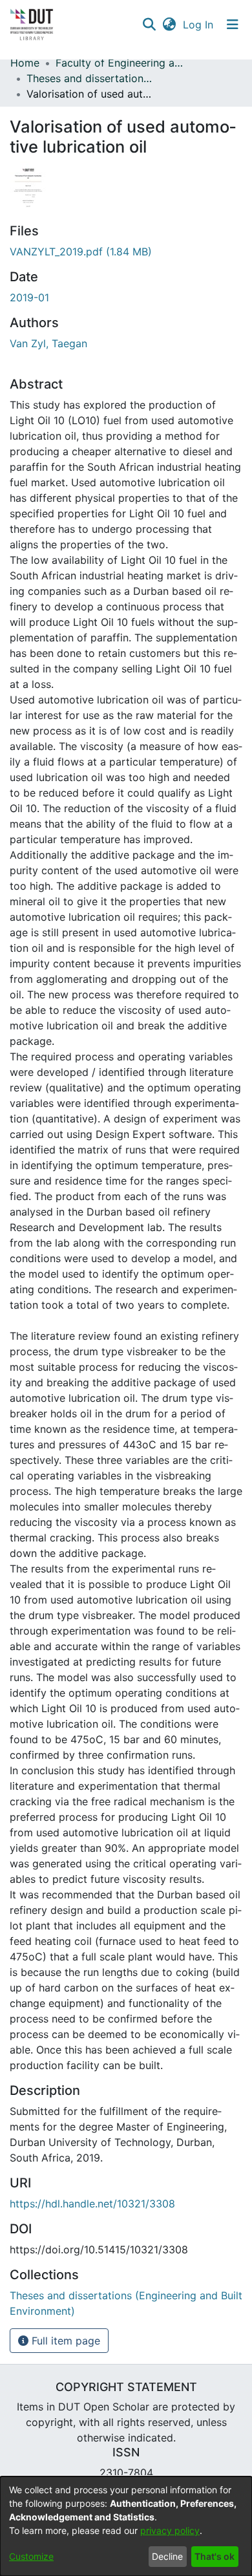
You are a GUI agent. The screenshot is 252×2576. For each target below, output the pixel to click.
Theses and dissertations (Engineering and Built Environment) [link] (91, 78)
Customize (31, 2556)
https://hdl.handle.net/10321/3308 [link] (92, 2204)
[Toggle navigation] (233, 25)
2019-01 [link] (29, 297)
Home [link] (25, 63)
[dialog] (126, 2526)
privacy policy (170, 2530)
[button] (149, 25)
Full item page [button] (64, 2341)
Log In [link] (199, 25)
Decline (167, 2556)
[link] (81, 252)
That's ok (215, 2556)
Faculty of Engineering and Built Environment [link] (120, 63)
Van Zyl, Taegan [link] (48, 343)
